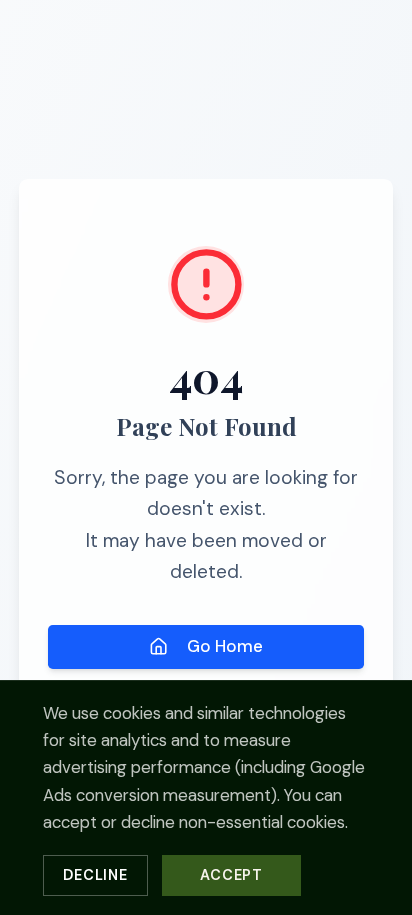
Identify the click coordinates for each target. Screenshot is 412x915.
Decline (95, 875)
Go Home (225, 646)
